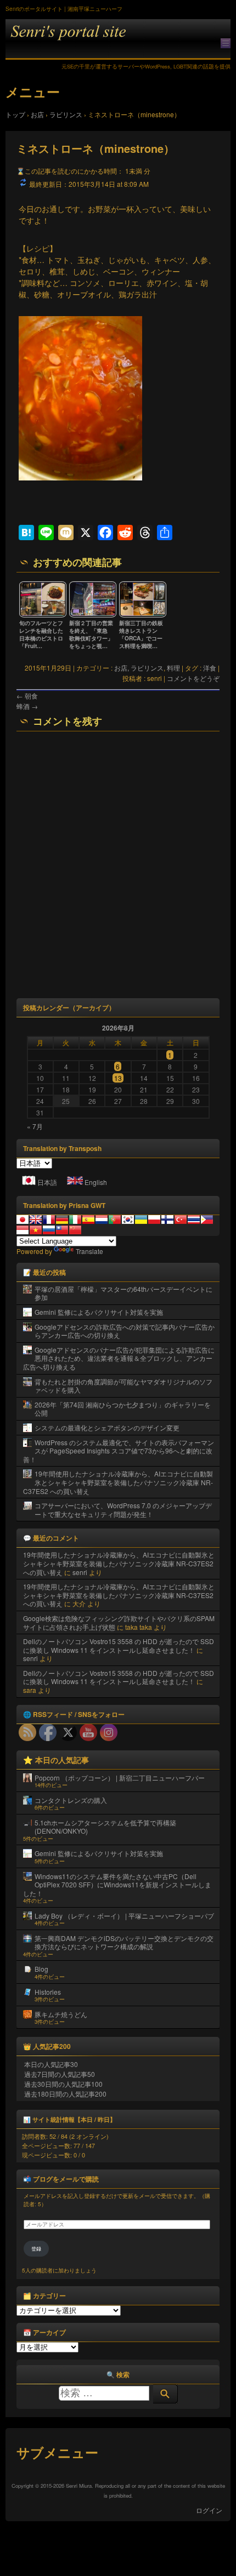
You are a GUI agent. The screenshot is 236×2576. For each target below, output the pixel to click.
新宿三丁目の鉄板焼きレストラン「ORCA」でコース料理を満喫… (141, 634)
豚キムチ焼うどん (61, 2014)
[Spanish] (88, 1220)
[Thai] (194, 1220)
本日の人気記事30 (51, 2064)
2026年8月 (118, 1028)
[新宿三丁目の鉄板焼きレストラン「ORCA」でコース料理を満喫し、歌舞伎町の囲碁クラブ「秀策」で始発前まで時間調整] (143, 615)
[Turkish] (181, 1220)
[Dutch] (102, 1220)
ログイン (209, 2510)
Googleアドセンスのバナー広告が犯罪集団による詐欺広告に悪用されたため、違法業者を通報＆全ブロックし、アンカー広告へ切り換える (119, 1358)
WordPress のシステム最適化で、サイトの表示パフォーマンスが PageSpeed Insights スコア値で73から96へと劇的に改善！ (119, 1451)
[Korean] (128, 1220)
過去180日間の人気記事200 (65, 2094)
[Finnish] (167, 1220)
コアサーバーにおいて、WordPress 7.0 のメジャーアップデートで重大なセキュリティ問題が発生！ (123, 1510)
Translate (89, 1251)
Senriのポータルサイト (118, 39)
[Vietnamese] (36, 1230)
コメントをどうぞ (193, 678)
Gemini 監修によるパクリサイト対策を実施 (99, 1312)
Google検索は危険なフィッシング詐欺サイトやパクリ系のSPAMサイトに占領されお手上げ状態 (119, 1622)
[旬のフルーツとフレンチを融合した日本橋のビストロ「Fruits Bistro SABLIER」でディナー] (43, 615)
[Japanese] (23, 1220)
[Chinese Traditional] (62, 1230)
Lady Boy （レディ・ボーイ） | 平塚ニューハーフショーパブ (124, 1916)
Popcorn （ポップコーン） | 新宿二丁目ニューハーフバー (120, 1778)
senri (80, 1572)
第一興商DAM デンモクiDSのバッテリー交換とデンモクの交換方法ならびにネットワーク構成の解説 (124, 1942)
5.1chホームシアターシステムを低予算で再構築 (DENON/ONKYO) (105, 1827)
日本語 (47, 1182)
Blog (41, 1969)
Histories (48, 1992)
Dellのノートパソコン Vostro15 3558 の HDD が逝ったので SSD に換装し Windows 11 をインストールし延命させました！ (119, 1645)
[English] (36, 1220)
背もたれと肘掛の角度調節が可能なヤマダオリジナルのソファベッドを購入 (123, 1386)
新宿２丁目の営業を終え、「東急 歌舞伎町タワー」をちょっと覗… (91, 634)
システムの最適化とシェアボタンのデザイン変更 (107, 1427)
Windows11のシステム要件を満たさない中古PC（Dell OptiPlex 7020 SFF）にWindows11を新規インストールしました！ (117, 1885)
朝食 (27, 695)
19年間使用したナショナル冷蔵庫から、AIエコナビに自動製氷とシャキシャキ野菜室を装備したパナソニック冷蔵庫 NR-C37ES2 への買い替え (118, 1482)
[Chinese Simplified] (75, 1230)
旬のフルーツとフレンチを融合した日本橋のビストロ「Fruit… (41, 634)
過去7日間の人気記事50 (60, 2074)
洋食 (210, 668)
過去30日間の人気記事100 (63, 2084)
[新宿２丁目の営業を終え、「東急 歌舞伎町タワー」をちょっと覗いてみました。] (93, 615)
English (96, 1182)
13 (118, 1078)
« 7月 (35, 1126)
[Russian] (49, 1230)
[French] (49, 1220)
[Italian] (75, 1220)
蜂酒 (27, 706)
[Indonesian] (23, 1230)
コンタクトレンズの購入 (71, 1800)
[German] (62, 1220)
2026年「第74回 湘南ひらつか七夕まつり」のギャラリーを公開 (123, 1409)
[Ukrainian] (141, 1220)
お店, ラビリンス (139, 668)
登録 (36, 2249)
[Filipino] (207, 1220)
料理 (173, 668)
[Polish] (154, 1220)
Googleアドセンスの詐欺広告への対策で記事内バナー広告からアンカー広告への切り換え (125, 1331)
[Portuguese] (115, 1220)
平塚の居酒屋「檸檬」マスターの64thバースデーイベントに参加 (123, 1293)
